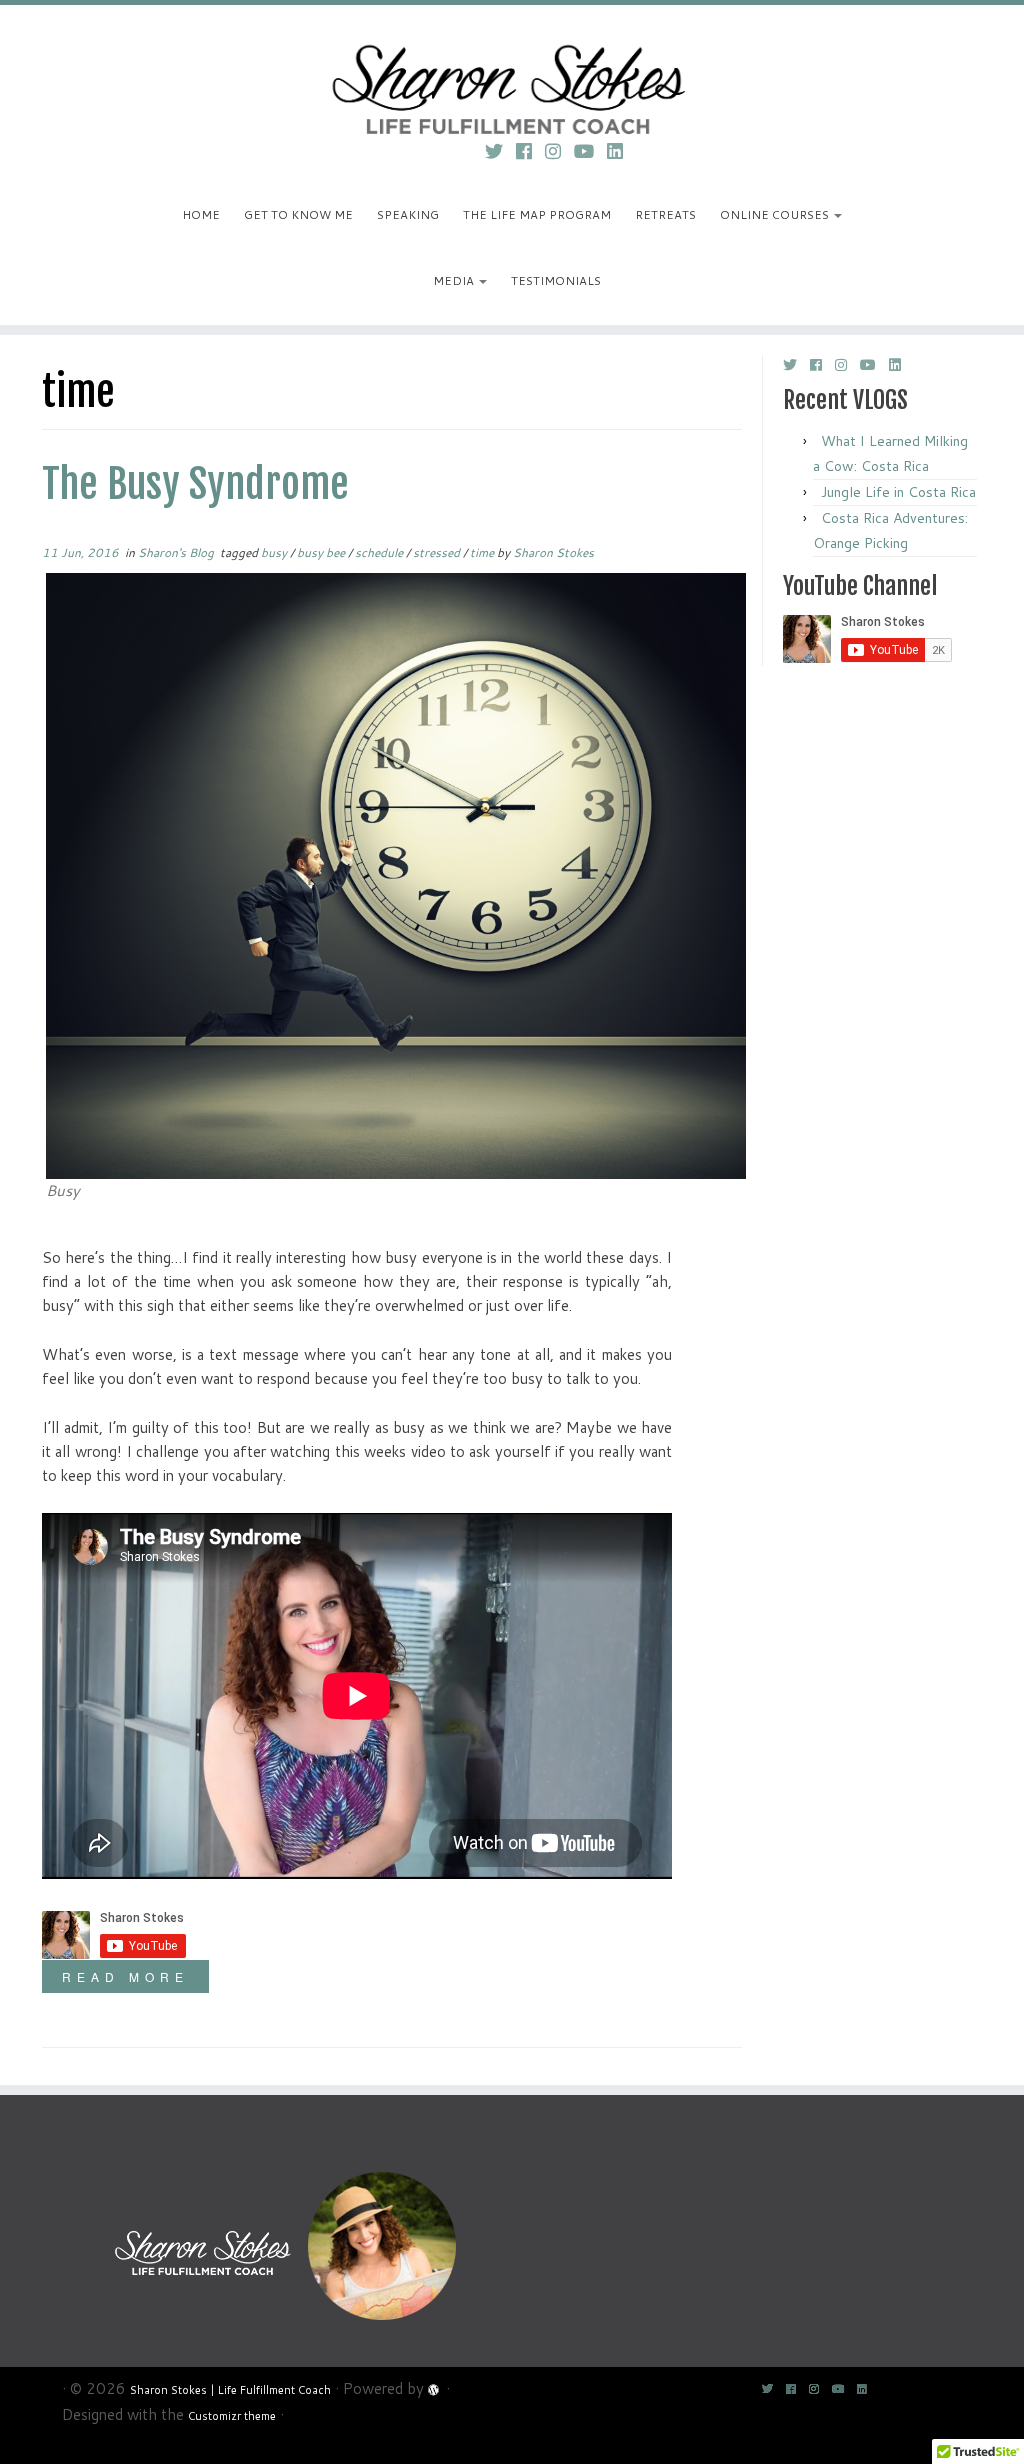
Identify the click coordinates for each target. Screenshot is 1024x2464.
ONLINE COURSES (776, 214)
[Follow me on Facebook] (530, 151)
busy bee (322, 552)
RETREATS (665, 214)
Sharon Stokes (553, 552)
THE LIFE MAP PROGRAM (537, 214)
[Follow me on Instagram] (559, 151)
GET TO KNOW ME (298, 214)
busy (275, 552)
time (483, 552)
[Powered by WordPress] (435, 2387)
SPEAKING (408, 214)
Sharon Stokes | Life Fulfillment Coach (230, 2390)
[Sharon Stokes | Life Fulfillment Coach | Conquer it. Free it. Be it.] (512, 65)
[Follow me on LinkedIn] (621, 151)
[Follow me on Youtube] (590, 151)
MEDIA (455, 280)
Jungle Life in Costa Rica (898, 492)
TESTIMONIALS (556, 280)
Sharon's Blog (177, 552)
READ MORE (125, 1976)
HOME (201, 214)
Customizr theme (232, 2416)
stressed (438, 552)
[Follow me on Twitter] (500, 151)
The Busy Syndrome (195, 484)
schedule (380, 552)
